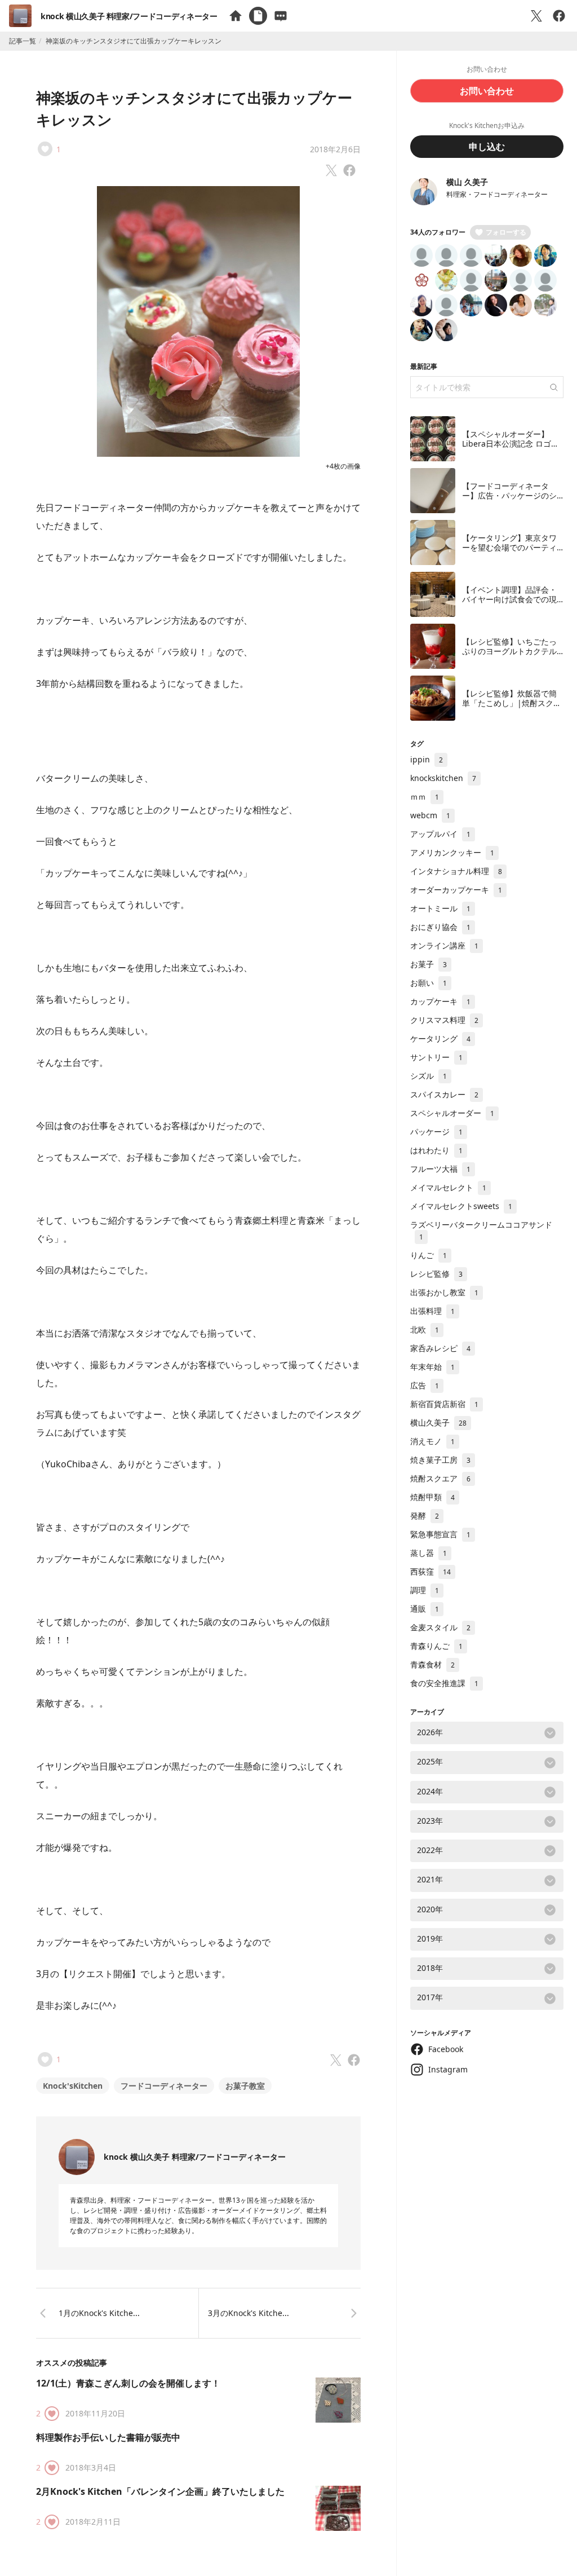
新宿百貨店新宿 (444, 1404)
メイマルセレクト (448, 1187)
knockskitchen (443, 778)
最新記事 (424, 366)
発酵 (425, 1516)
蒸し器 (429, 1553)
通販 (425, 1609)
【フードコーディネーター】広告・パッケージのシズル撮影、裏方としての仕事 (509, 501)
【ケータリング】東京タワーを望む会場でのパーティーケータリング (509, 548)
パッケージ (436, 1132)
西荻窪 (430, 1571)
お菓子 (429, 964)
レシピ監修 (436, 1274)
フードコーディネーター (164, 2086)
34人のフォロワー (438, 232)
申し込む (487, 147)
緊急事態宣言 (440, 1534)
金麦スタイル (440, 1627)
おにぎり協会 (440, 927)
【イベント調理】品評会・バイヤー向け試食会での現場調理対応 (509, 599)
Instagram (448, 2069)
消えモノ (432, 1441)
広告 (425, 1385)
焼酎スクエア (440, 1478)
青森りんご (436, 1646)
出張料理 (432, 1311)
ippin (427, 759)
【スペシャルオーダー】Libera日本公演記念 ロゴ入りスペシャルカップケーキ (511, 444)
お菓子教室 (245, 2086)
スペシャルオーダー (452, 1113)
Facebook (446, 2049)
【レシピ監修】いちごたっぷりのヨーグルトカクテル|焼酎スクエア (512, 651)
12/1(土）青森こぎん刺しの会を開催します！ (128, 2383)
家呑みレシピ (440, 1348)
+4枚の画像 (343, 466)
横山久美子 (438, 1422)
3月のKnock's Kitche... (248, 2313)
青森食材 (432, 1664)
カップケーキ (440, 1001)
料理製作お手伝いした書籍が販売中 (108, 2437)
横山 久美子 (467, 182)
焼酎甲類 (432, 1497)
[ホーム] (236, 16)
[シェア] (559, 16)
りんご (429, 1255)
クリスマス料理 (444, 1020)
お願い (429, 983)
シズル (429, 1076)
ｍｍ (425, 797)
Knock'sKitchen (73, 2086)
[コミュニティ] (281, 16)
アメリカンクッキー (452, 852)
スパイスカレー (444, 1094)
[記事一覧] (258, 16)
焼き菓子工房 (440, 1460)
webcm (430, 815)
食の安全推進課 (444, 1683)
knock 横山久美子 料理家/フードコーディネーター (129, 16)
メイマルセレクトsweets (461, 1206)
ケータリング (440, 1038)
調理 (425, 1590)
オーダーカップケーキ (456, 890)
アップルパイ (440, 834)
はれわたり (436, 1150)
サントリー (436, 1057)
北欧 (425, 1329)
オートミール (440, 908)
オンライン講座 (444, 945)
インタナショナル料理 (456, 871)
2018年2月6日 (335, 149)
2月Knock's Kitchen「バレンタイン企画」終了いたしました (160, 2491)
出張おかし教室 (444, 1292)
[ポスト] (536, 16)
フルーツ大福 (440, 1169)
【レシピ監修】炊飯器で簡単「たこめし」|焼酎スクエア (512, 703)
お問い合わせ (487, 91)
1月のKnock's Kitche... (99, 2313)
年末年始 (432, 1367)
